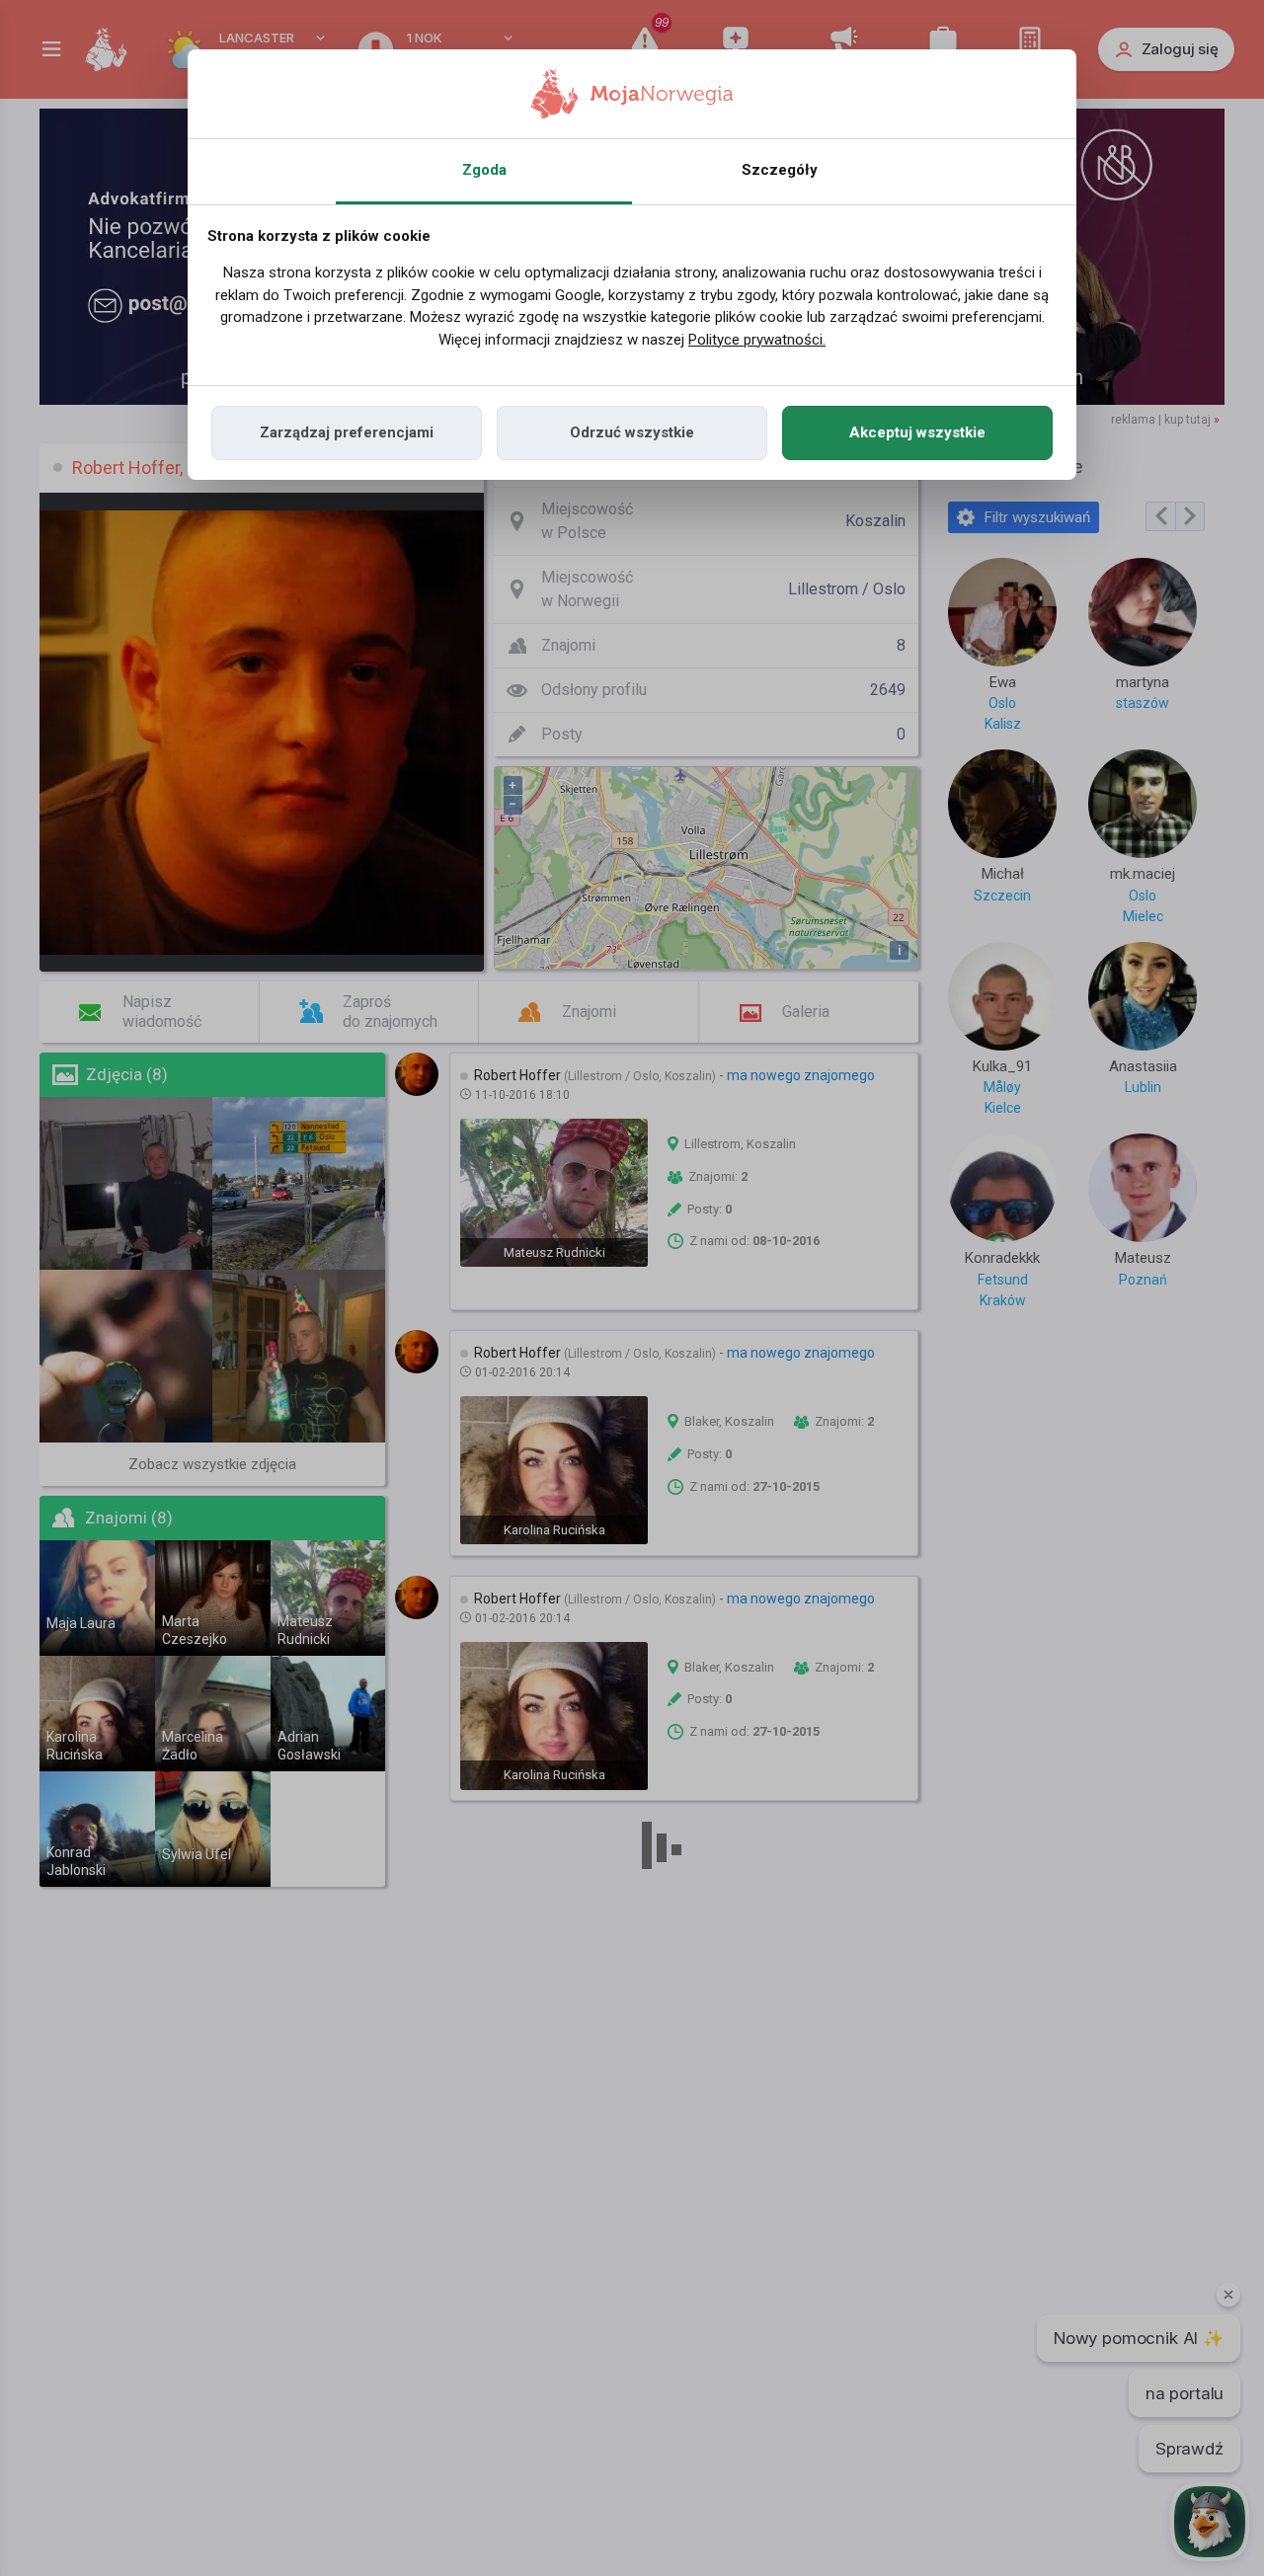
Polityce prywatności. (757, 340)
